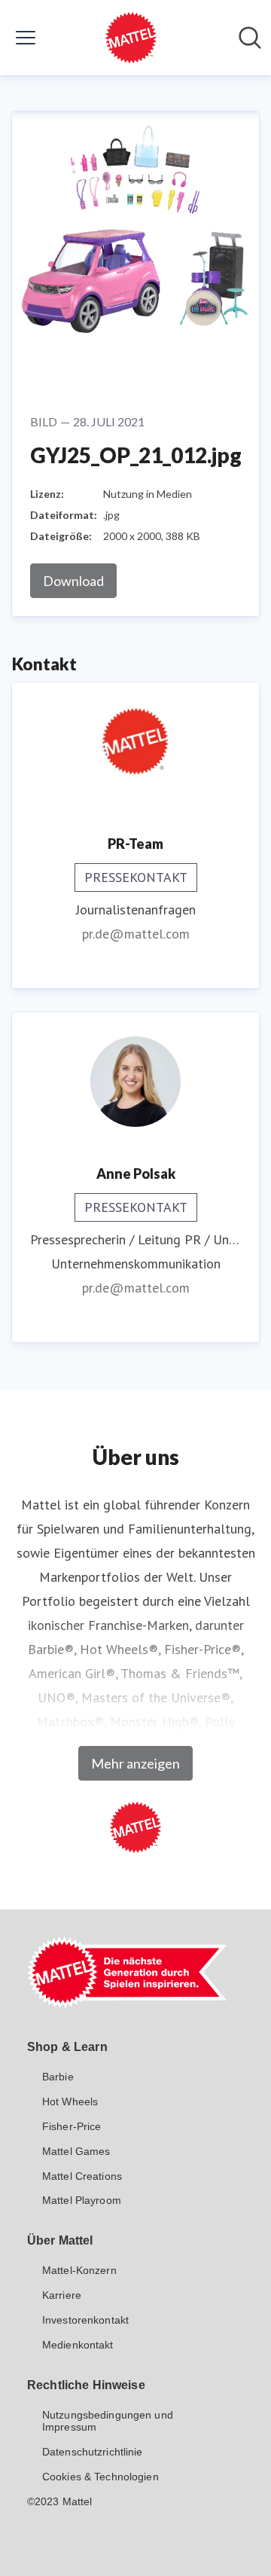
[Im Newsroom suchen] (250, 38)
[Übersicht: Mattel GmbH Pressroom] (131, 38)
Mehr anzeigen (135, 1763)
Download (73, 581)
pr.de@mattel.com (136, 934)
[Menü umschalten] (26, 38)
